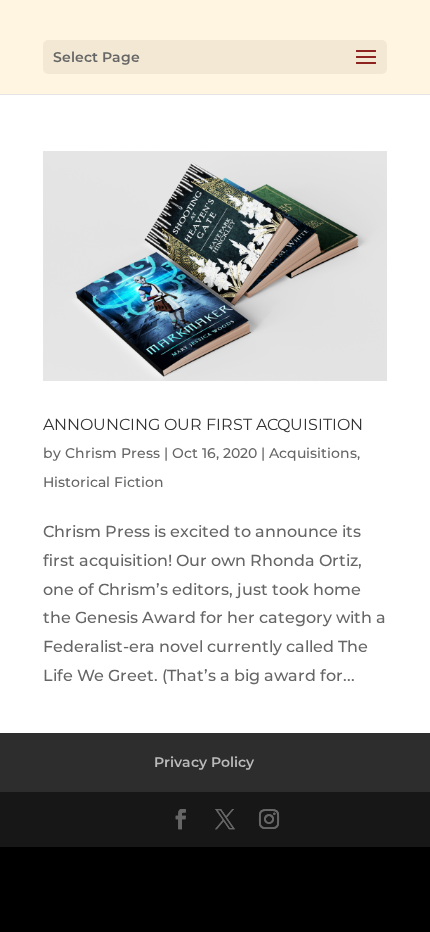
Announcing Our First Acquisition (203, 424)
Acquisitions (313, 453)
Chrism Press (112, 453)
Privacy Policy (204, 762)
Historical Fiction (103, 482)
